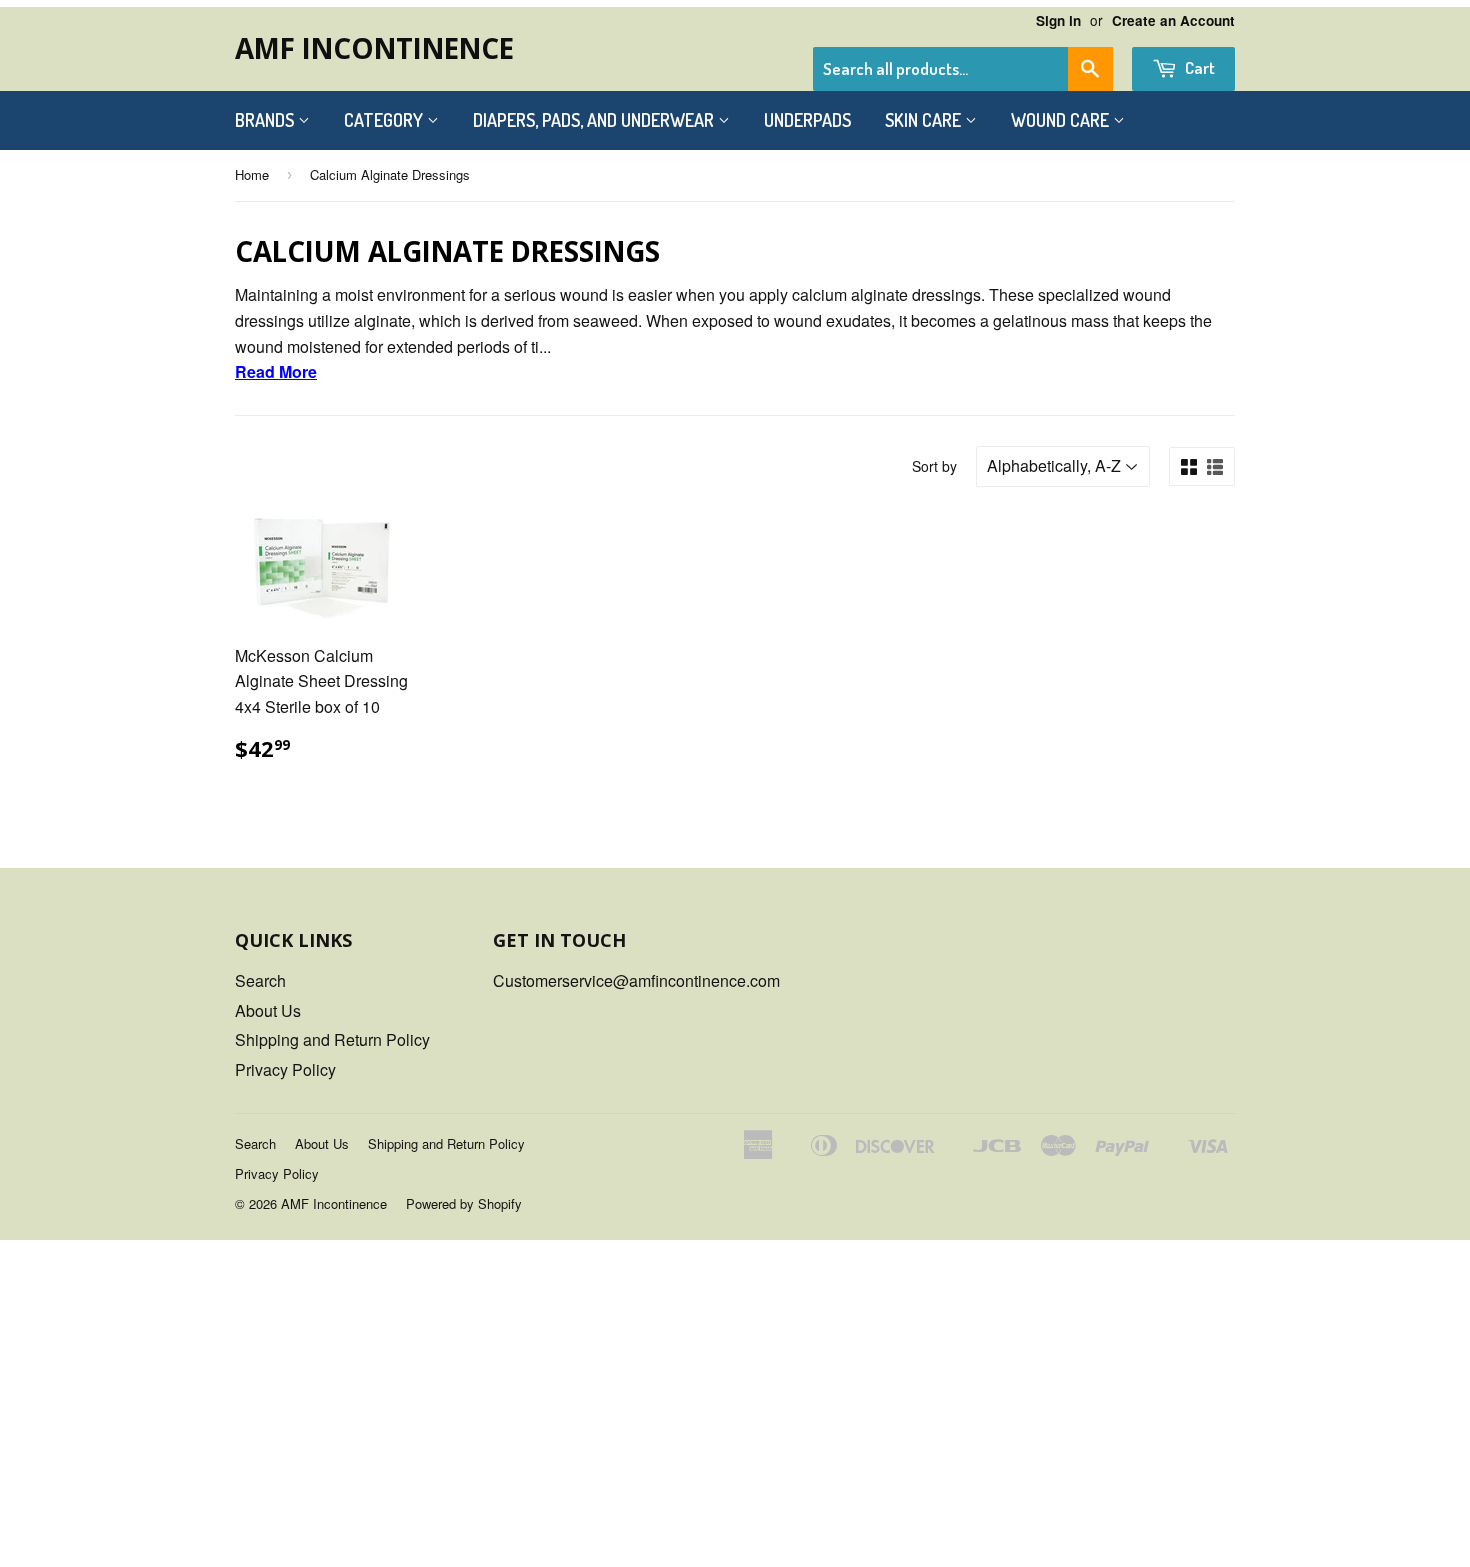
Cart (1198, 67)
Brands (266, 120)
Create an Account (1173, 20)
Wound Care (1062, 120)
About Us (268, 1010)
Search (260, 980)
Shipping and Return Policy (332, 1039)
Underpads (807, 120)
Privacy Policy (285, 1069)
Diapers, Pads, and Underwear (595, 120)
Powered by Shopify (464, 1203)
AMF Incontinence (374, 48)
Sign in (1058, 20)
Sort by (934, 466)
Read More (276, 371)
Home (252, 174)
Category (385, 120)
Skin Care (925, 120)
